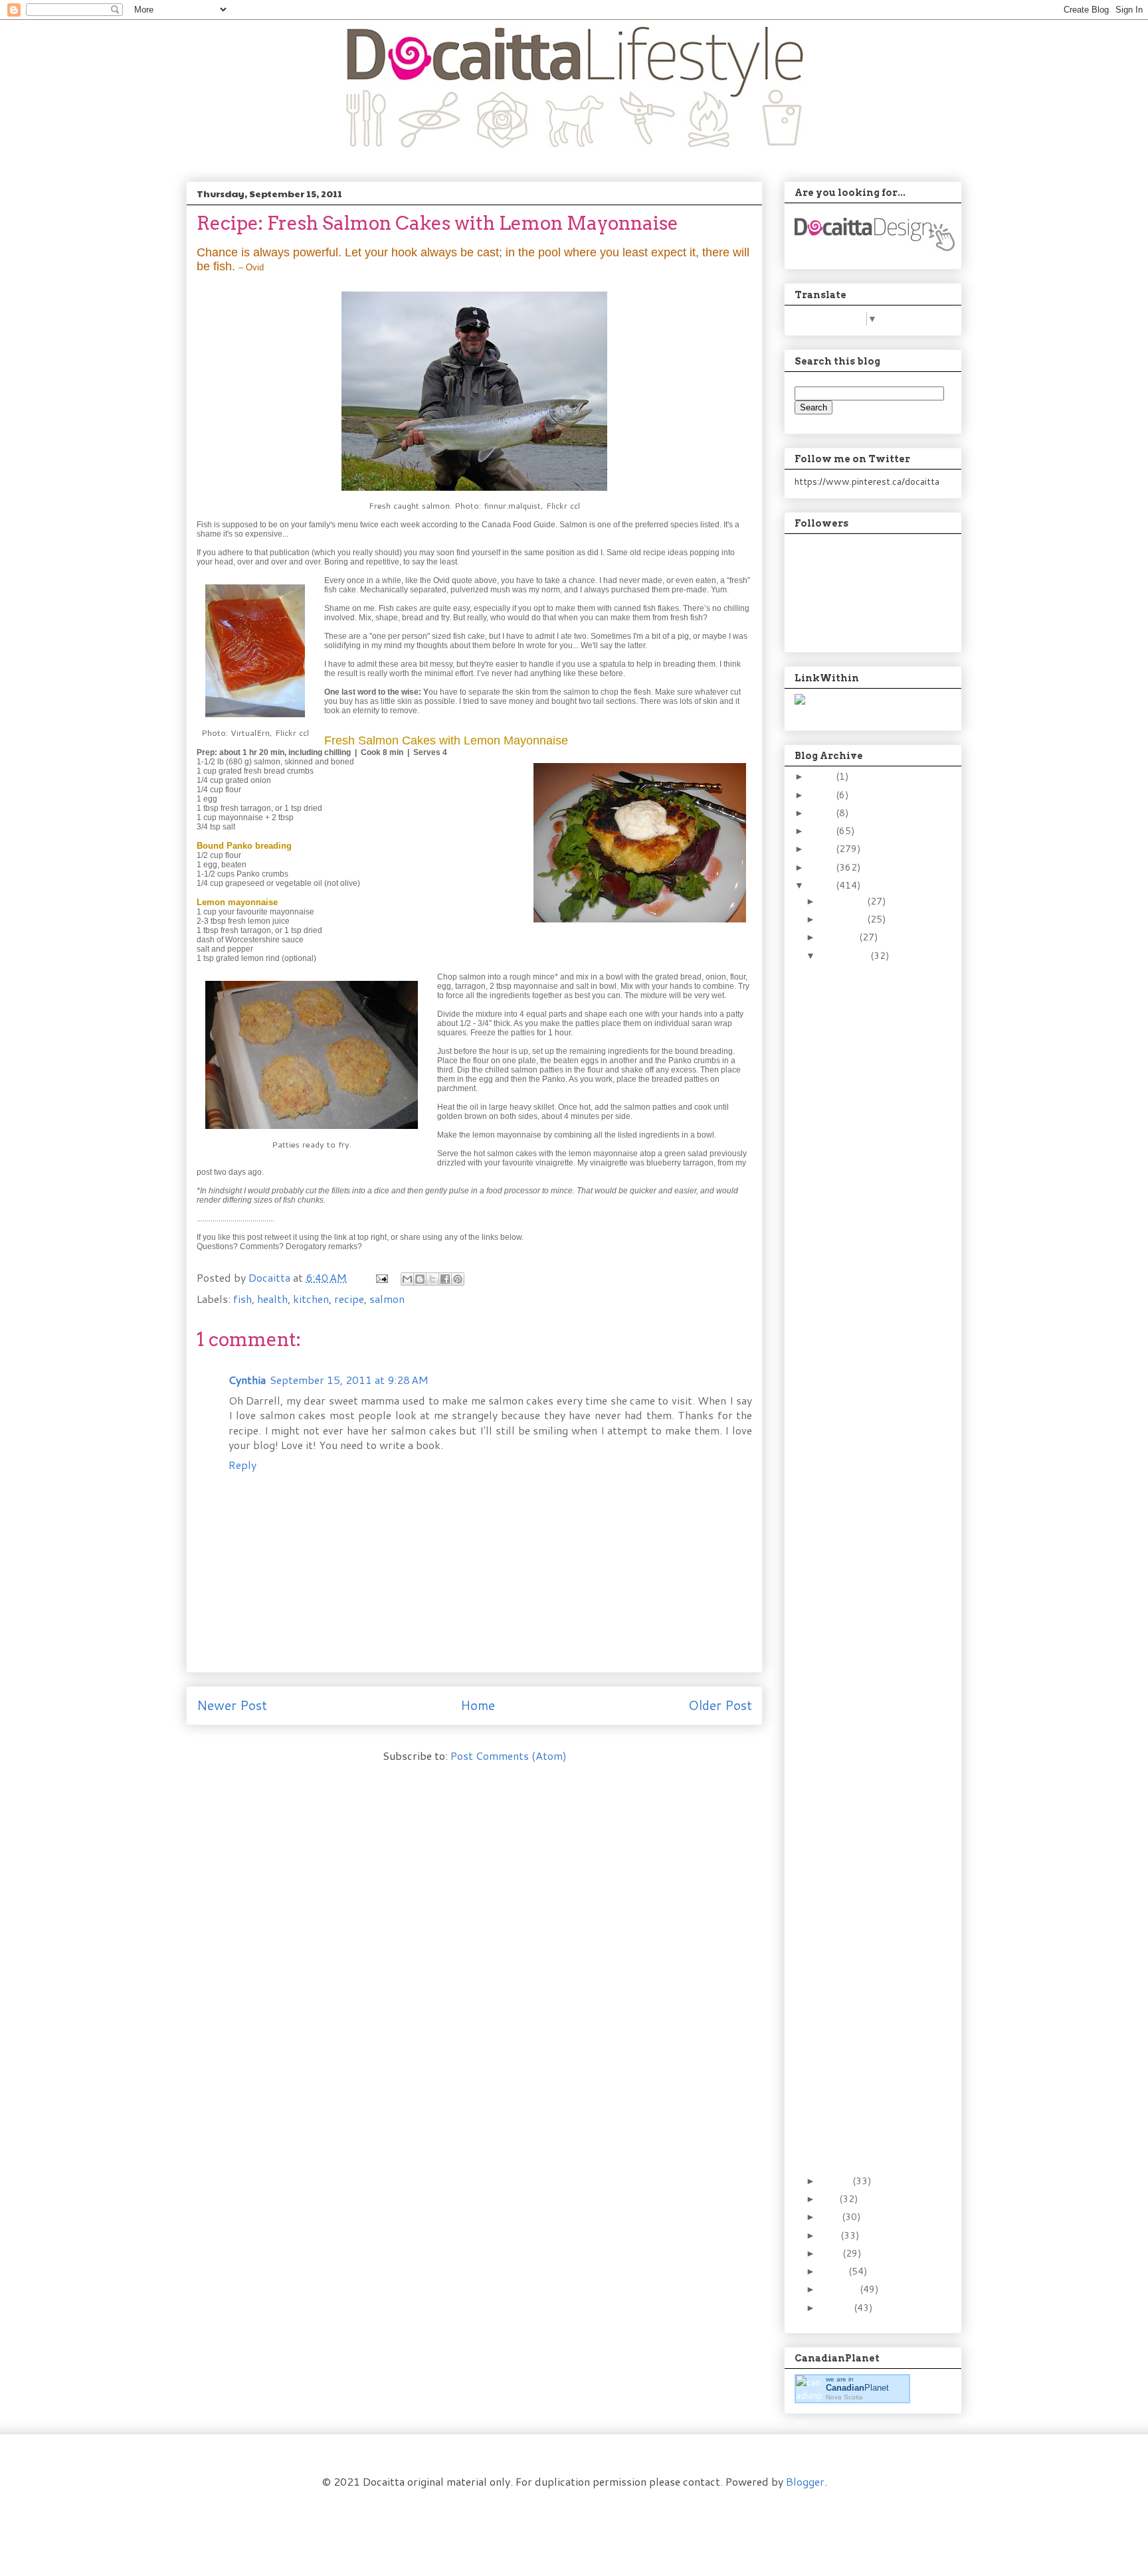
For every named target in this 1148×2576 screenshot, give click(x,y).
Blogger (805, 2481)
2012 (822, 867)
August (836, 2181)
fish (242, 1299)
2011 (822, 885)
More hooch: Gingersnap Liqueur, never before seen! (868, 1486)
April (831, 2253)
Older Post (720, 1705)
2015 (822, 813)
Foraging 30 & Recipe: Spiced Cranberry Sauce (865, 1063)
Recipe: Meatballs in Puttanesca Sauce (860, 1730)
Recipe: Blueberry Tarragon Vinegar (859, 1671)
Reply (242, 1465)
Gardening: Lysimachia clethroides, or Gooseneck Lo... (864, 1927)
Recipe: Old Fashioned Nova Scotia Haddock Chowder (868, 1805)
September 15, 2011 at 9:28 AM (349, 1380)
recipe (349, 1299)
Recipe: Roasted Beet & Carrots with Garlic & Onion (869, 1967)
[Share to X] (432, 1279)
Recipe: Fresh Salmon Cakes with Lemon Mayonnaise (863, 1596)
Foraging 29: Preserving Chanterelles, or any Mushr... (868, 1133)
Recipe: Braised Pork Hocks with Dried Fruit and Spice (861, 1764)
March (834, 2271)
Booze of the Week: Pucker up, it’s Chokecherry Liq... (861, 1254)
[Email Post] (381, 1277)
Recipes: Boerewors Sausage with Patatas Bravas (869, 1214)
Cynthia (247, 1380)
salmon (387, 1299)
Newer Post (232, 1705)
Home (478, 1705)
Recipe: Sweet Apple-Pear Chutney (865, 1098)
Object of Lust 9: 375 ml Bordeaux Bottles (867, 2153)
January (837, 2308)
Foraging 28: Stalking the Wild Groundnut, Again (866, 1295)
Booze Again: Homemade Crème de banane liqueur (868, 1846)
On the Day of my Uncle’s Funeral (855, 1700)
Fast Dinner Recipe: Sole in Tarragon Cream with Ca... (870, 983)
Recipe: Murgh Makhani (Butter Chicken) (865, 1330)
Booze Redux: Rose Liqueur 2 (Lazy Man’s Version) (868, 2008)
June (831, 2217)
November (844, 919)
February (840, 2289)
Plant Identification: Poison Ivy (859, 1520)
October (840, 937)
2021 (822, 795)
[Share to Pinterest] (458, 1279)
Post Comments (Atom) (509, 1756)
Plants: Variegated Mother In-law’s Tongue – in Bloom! (864, 1555)
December (844, 901)
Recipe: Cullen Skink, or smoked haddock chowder (867, 1446)
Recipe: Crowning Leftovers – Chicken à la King (869, 1636)
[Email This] (407, 1279)
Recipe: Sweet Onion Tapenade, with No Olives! (863, 1173)
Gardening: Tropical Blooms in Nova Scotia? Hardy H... (860, 2048)
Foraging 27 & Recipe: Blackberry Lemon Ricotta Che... (865, 1405)
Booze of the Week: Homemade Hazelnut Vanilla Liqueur (866, 1023)
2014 (822, 831)
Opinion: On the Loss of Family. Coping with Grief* (868, 1886)
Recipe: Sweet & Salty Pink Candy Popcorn (866, 2083)
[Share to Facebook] (445, 1279)
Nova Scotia (844, 2397)
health (272, 1299)
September (845, 956)
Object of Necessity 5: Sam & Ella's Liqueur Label (866, 1365)
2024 (822, 776)
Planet (857, 2388)
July (830, 2199)
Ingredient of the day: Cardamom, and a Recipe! (863, 2118)
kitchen (311, 1299)
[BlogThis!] (420, 1279)
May (830, 2235)
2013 (822, 849)
